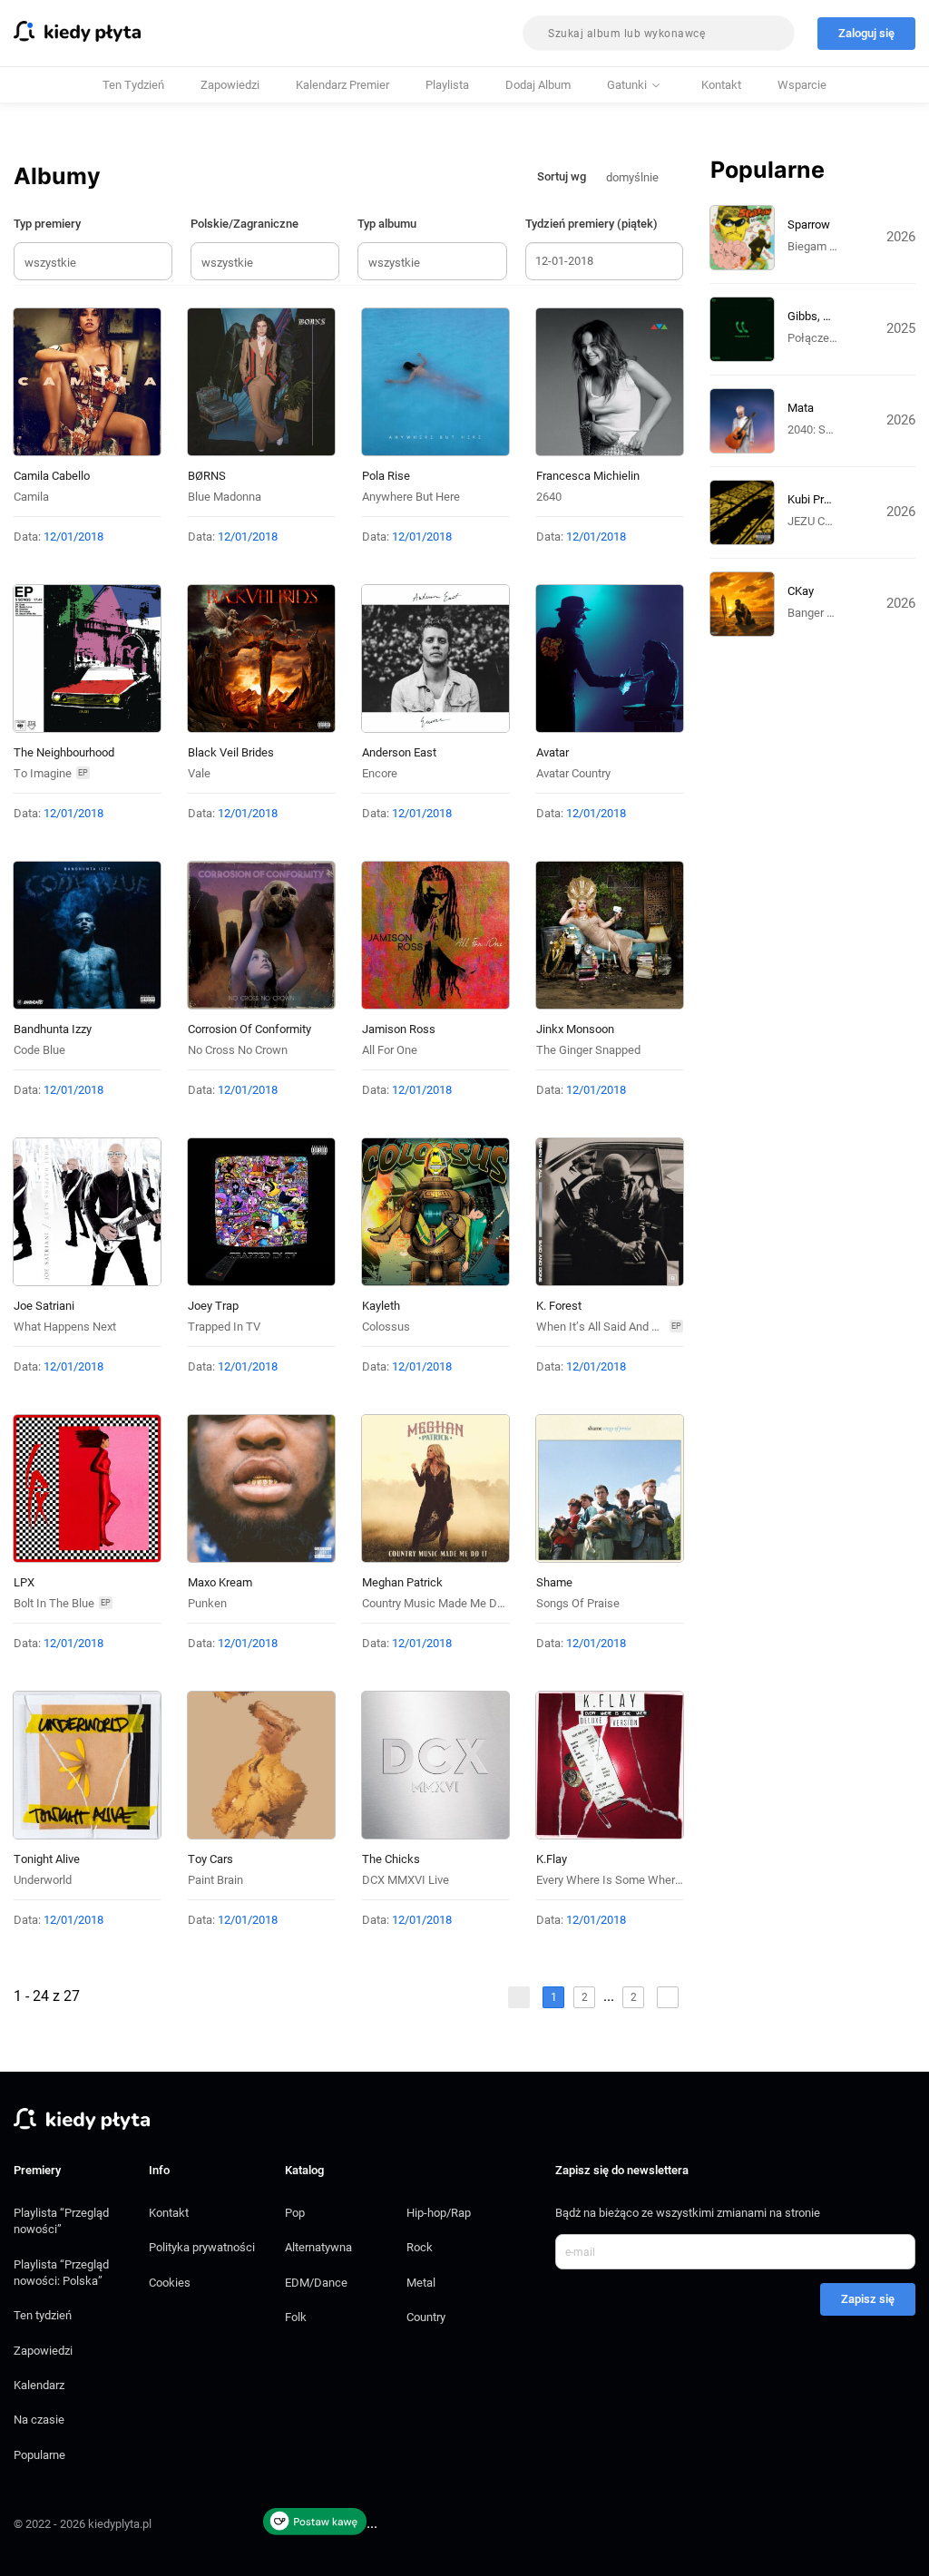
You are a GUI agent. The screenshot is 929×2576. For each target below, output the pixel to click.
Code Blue (39, 1050)
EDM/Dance (316, 2283)
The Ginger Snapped (588, 1050)
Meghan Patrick (402, 1582)
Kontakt (721, 85)
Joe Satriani (44, 1306)
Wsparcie (802, 85)
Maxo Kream (220, 1582)
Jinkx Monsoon (575, 1029)
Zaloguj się (866, 33)
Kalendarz (39, 2385)
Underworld (43, 1880)
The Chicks (391, 1859)
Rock (420, 2247)
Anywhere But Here (411, 497)
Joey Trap (213, 1306)
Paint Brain (215, 1880)
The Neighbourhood (64, 752)
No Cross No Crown (238, 1050)
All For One (390, 1050)
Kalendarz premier (342, 85)
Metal (421, 2283)
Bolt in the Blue (54, 1603)
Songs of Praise (578, 1603)
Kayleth (381, 1306)
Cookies (170, 2283)
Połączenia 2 (821, 338)
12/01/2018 (73, 537)
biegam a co (820, 246)
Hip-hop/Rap (439, 2213)
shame (554, 1582)
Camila (31, 497)
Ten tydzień (133, 85)
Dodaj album (538, 85)
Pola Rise (386, 476)
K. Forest (559, 1306)
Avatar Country (573, 773)
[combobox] (659, 33)
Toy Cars (210, 1859)
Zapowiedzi (230, 85)
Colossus (386, 1327)
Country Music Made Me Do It (438, 1603)
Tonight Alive (47, 1859)
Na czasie (39, 2420)
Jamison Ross (399, 1029)
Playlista (447, 85)
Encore (380, 773)
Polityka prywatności (202, 2247)
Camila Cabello (52, 476)
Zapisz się (868, 2299)
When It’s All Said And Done (607, 1327)
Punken (207, 1603)
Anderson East (399, 752)
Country (426, 2317)
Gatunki (627, 85)
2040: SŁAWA (822, 429)
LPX (24, 1582)
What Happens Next (65, 1327)
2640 (549, 497)
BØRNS (207, 476)
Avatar (553, 752)
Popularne (39, 2455)
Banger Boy (817, 613)
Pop (295, 2213)
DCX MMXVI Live (406, 1880)
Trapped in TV (224, 1327)
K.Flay (552, 1859)
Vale (199, 773)
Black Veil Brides (231, 752)
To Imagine (43, 773)
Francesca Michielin (588, 476)
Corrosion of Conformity (249, 1029)
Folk (296, 2317)
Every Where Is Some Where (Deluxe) (632, 1880)
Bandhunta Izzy (53, 1029)
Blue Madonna (225, 497)
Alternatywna (318, 2247)
